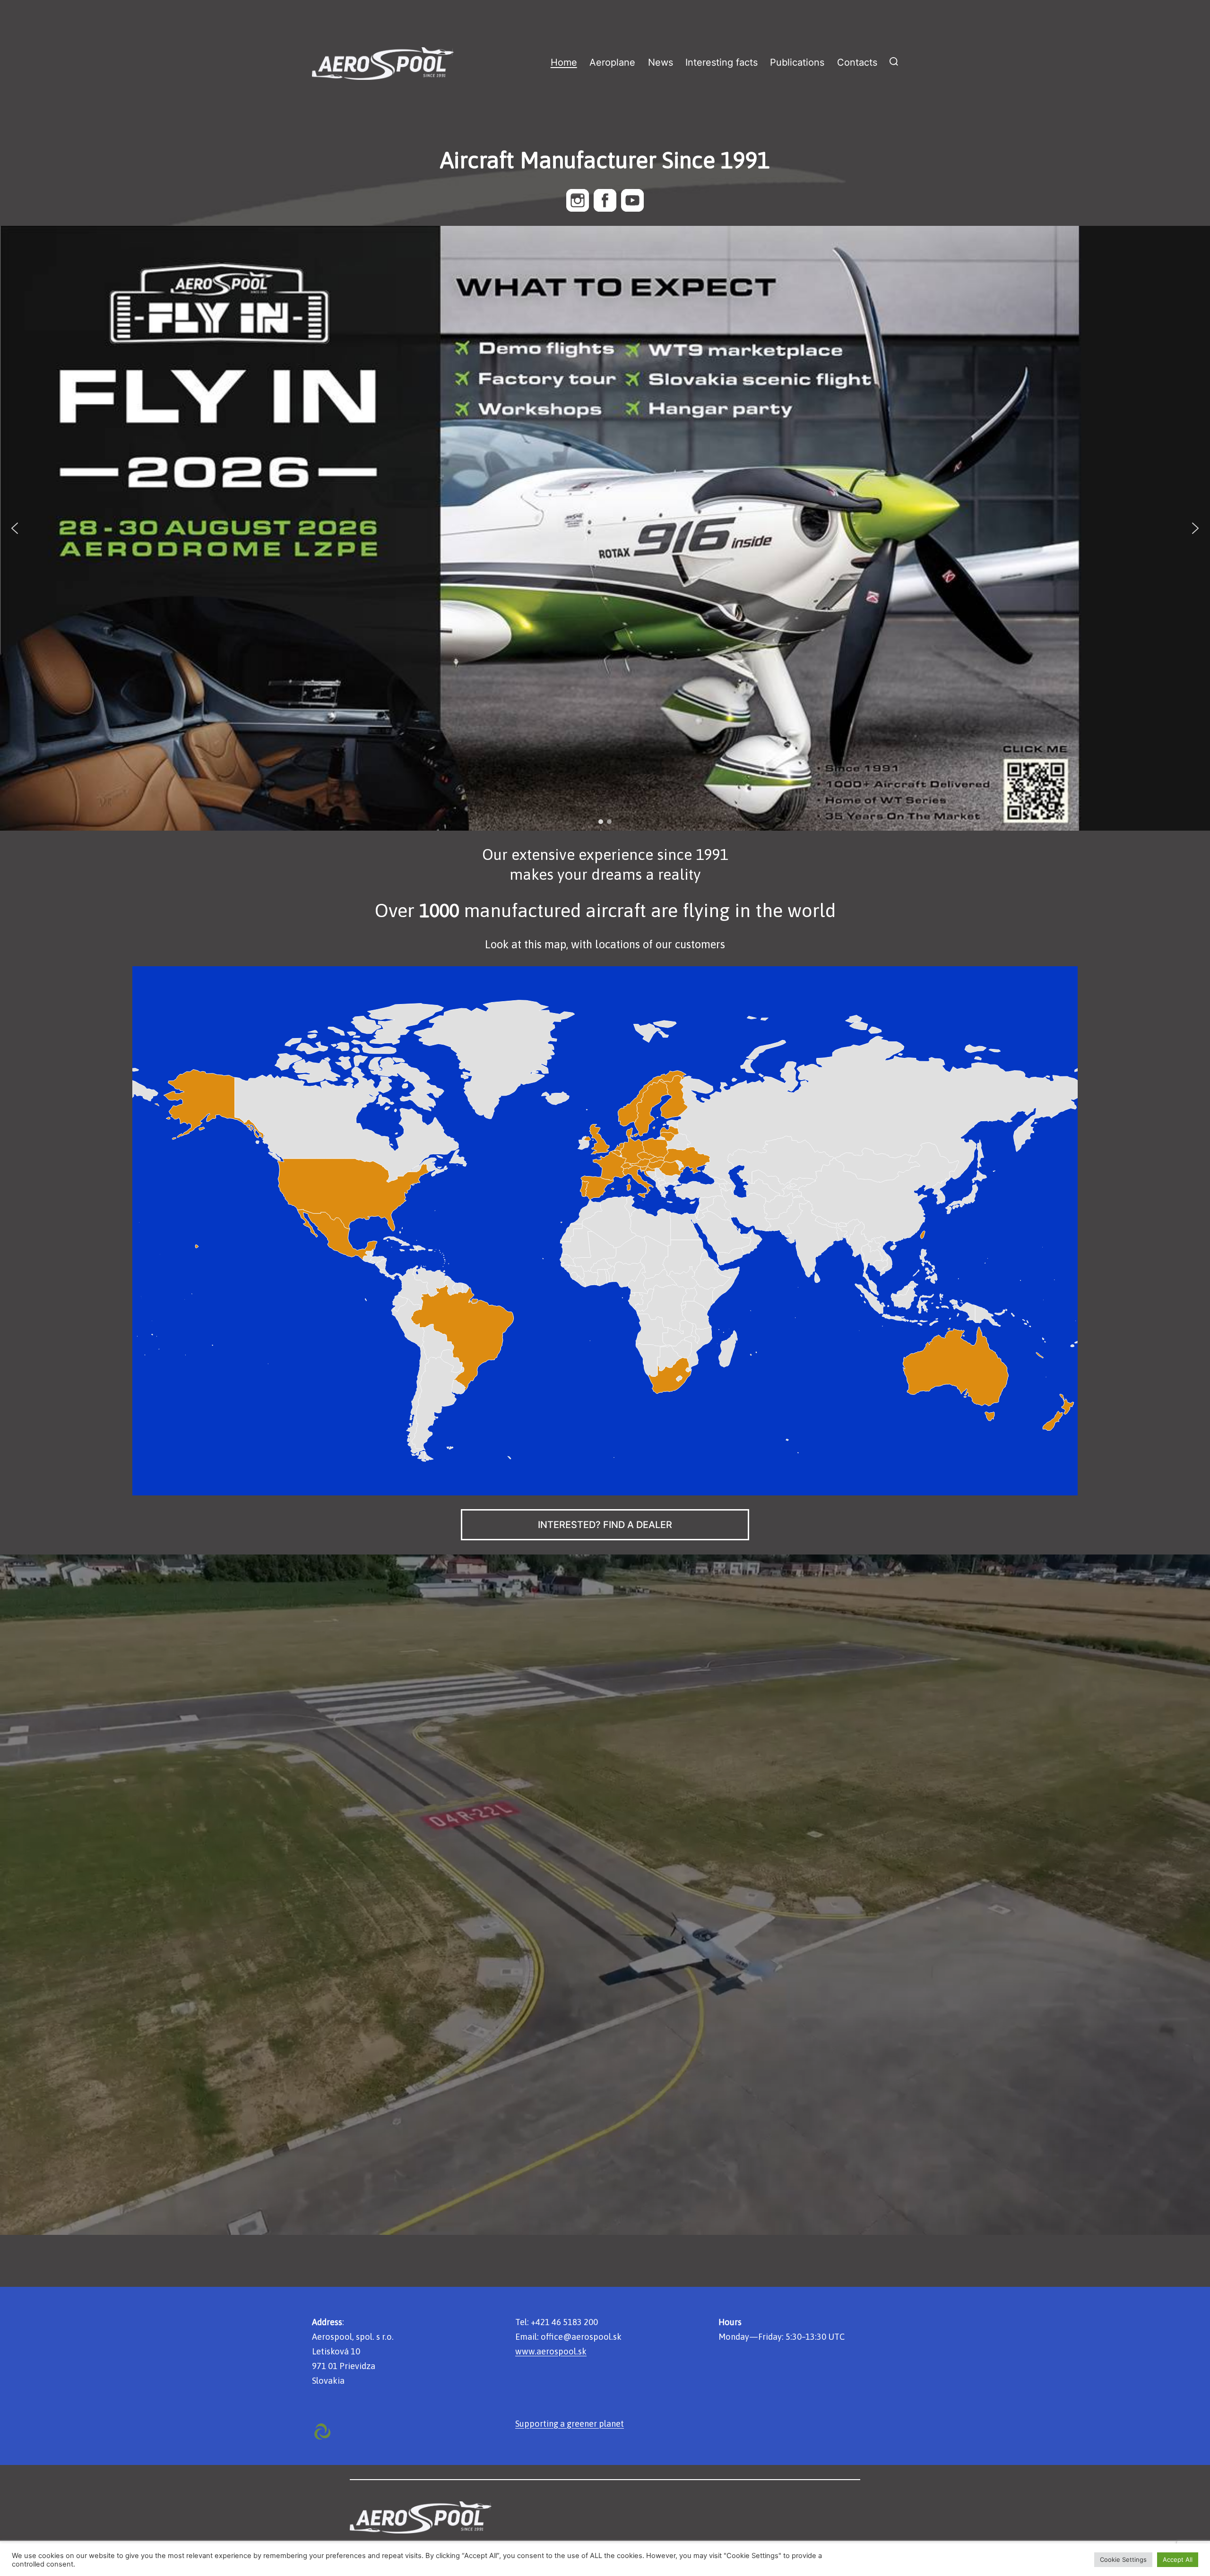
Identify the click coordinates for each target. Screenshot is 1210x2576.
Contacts (857, 62)
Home (564, 62)
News (661, 62)
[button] (605, 528)
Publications (797, 62)
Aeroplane (612, 62)
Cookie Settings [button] (1123, 2559)
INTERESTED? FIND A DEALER (605, 1525)
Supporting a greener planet (570, 2424)
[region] (605, 528)
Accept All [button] (1178, 2559)
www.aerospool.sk (551, 2351)
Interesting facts (722, 62)
